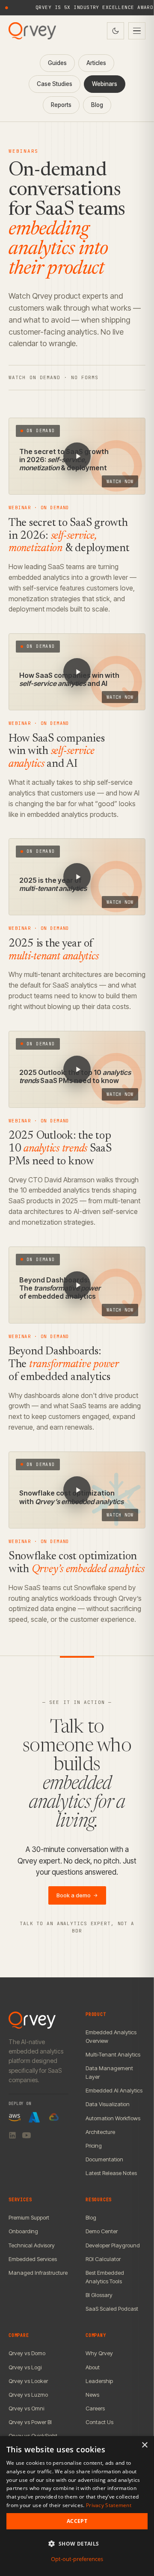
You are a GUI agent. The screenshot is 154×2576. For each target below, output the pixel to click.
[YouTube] (27, 2135)
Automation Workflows (113, 2118)
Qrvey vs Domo (27, 2353)
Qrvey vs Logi (25, 2367)
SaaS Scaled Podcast (112, 2309)
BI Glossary (99, 2295)
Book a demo (77, 1895)
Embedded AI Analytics (114, 2090)
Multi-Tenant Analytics (113, 2054)
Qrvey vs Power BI (30, 2422)
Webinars (105, 84)
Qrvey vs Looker (28, 2381)
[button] (77, 2544)
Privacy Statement (109, 2505)
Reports (61, 105)
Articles (96, 63)
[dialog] (77, 2506)
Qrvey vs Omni (26, 2408)
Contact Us (99, 2422)
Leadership (99, 2381)
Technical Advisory (32, 2245)
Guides (57, 63)
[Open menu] (137, 31)
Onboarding (23, 2231)
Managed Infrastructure (38, 2273)
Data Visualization (108, 2104)
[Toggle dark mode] (115, 31)
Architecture (100, 2132)
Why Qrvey (99, 2353)
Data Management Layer (109, 2072)
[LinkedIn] (12, 2135)
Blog (97, 105)
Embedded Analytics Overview (111, 2036)
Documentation (104, 2159)
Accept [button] (77, 2521)
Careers (95, 2408)
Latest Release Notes (111, 2173)
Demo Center (102, 2231)
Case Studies (55, 84)
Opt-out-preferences (77, 2559)
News (92, 2395)
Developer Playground (113, 2245)
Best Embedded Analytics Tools (105, 2277)
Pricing (94, 2146)
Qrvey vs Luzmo (28, 2395)
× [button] (144, 2445)
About (93, 2367)
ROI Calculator (103, 2259)
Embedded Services (33, 2259)
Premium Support (29, 2217)
